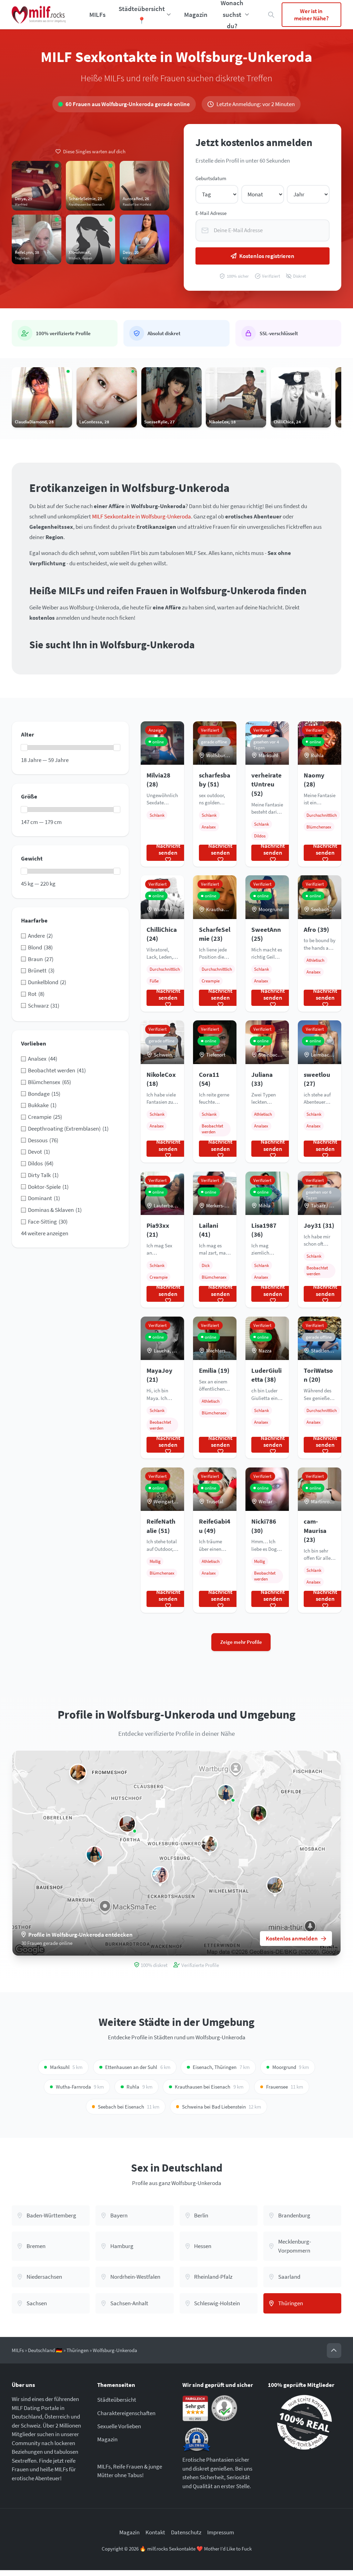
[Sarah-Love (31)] (78, 1773)
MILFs (97, 14)
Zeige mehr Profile (241, 1642)
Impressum (221, 2533)
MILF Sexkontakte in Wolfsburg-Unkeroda (142, 516)
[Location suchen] (271, 15)
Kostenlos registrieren (267, 256)
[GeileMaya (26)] (127, 1824)
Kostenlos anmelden (292, 1938)
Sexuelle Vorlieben (119, 2426)
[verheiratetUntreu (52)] (160, 1875)
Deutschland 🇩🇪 (45, 2350)
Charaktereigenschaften (126, 2413)
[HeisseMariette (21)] (259, 1813)
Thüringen (78, 2350)
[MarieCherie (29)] (209, 1844)
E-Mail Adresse (211, 213)
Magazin (196, 14)
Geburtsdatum (211, 178)
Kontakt (155, 2533)
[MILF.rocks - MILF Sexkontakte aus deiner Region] (39, 15)
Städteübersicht (117, 2400)
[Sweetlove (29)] (95, 1854)
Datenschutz (186, 2533)
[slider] (24, 748)
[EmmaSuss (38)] (275, 1885)
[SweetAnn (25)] (226, 1793)
